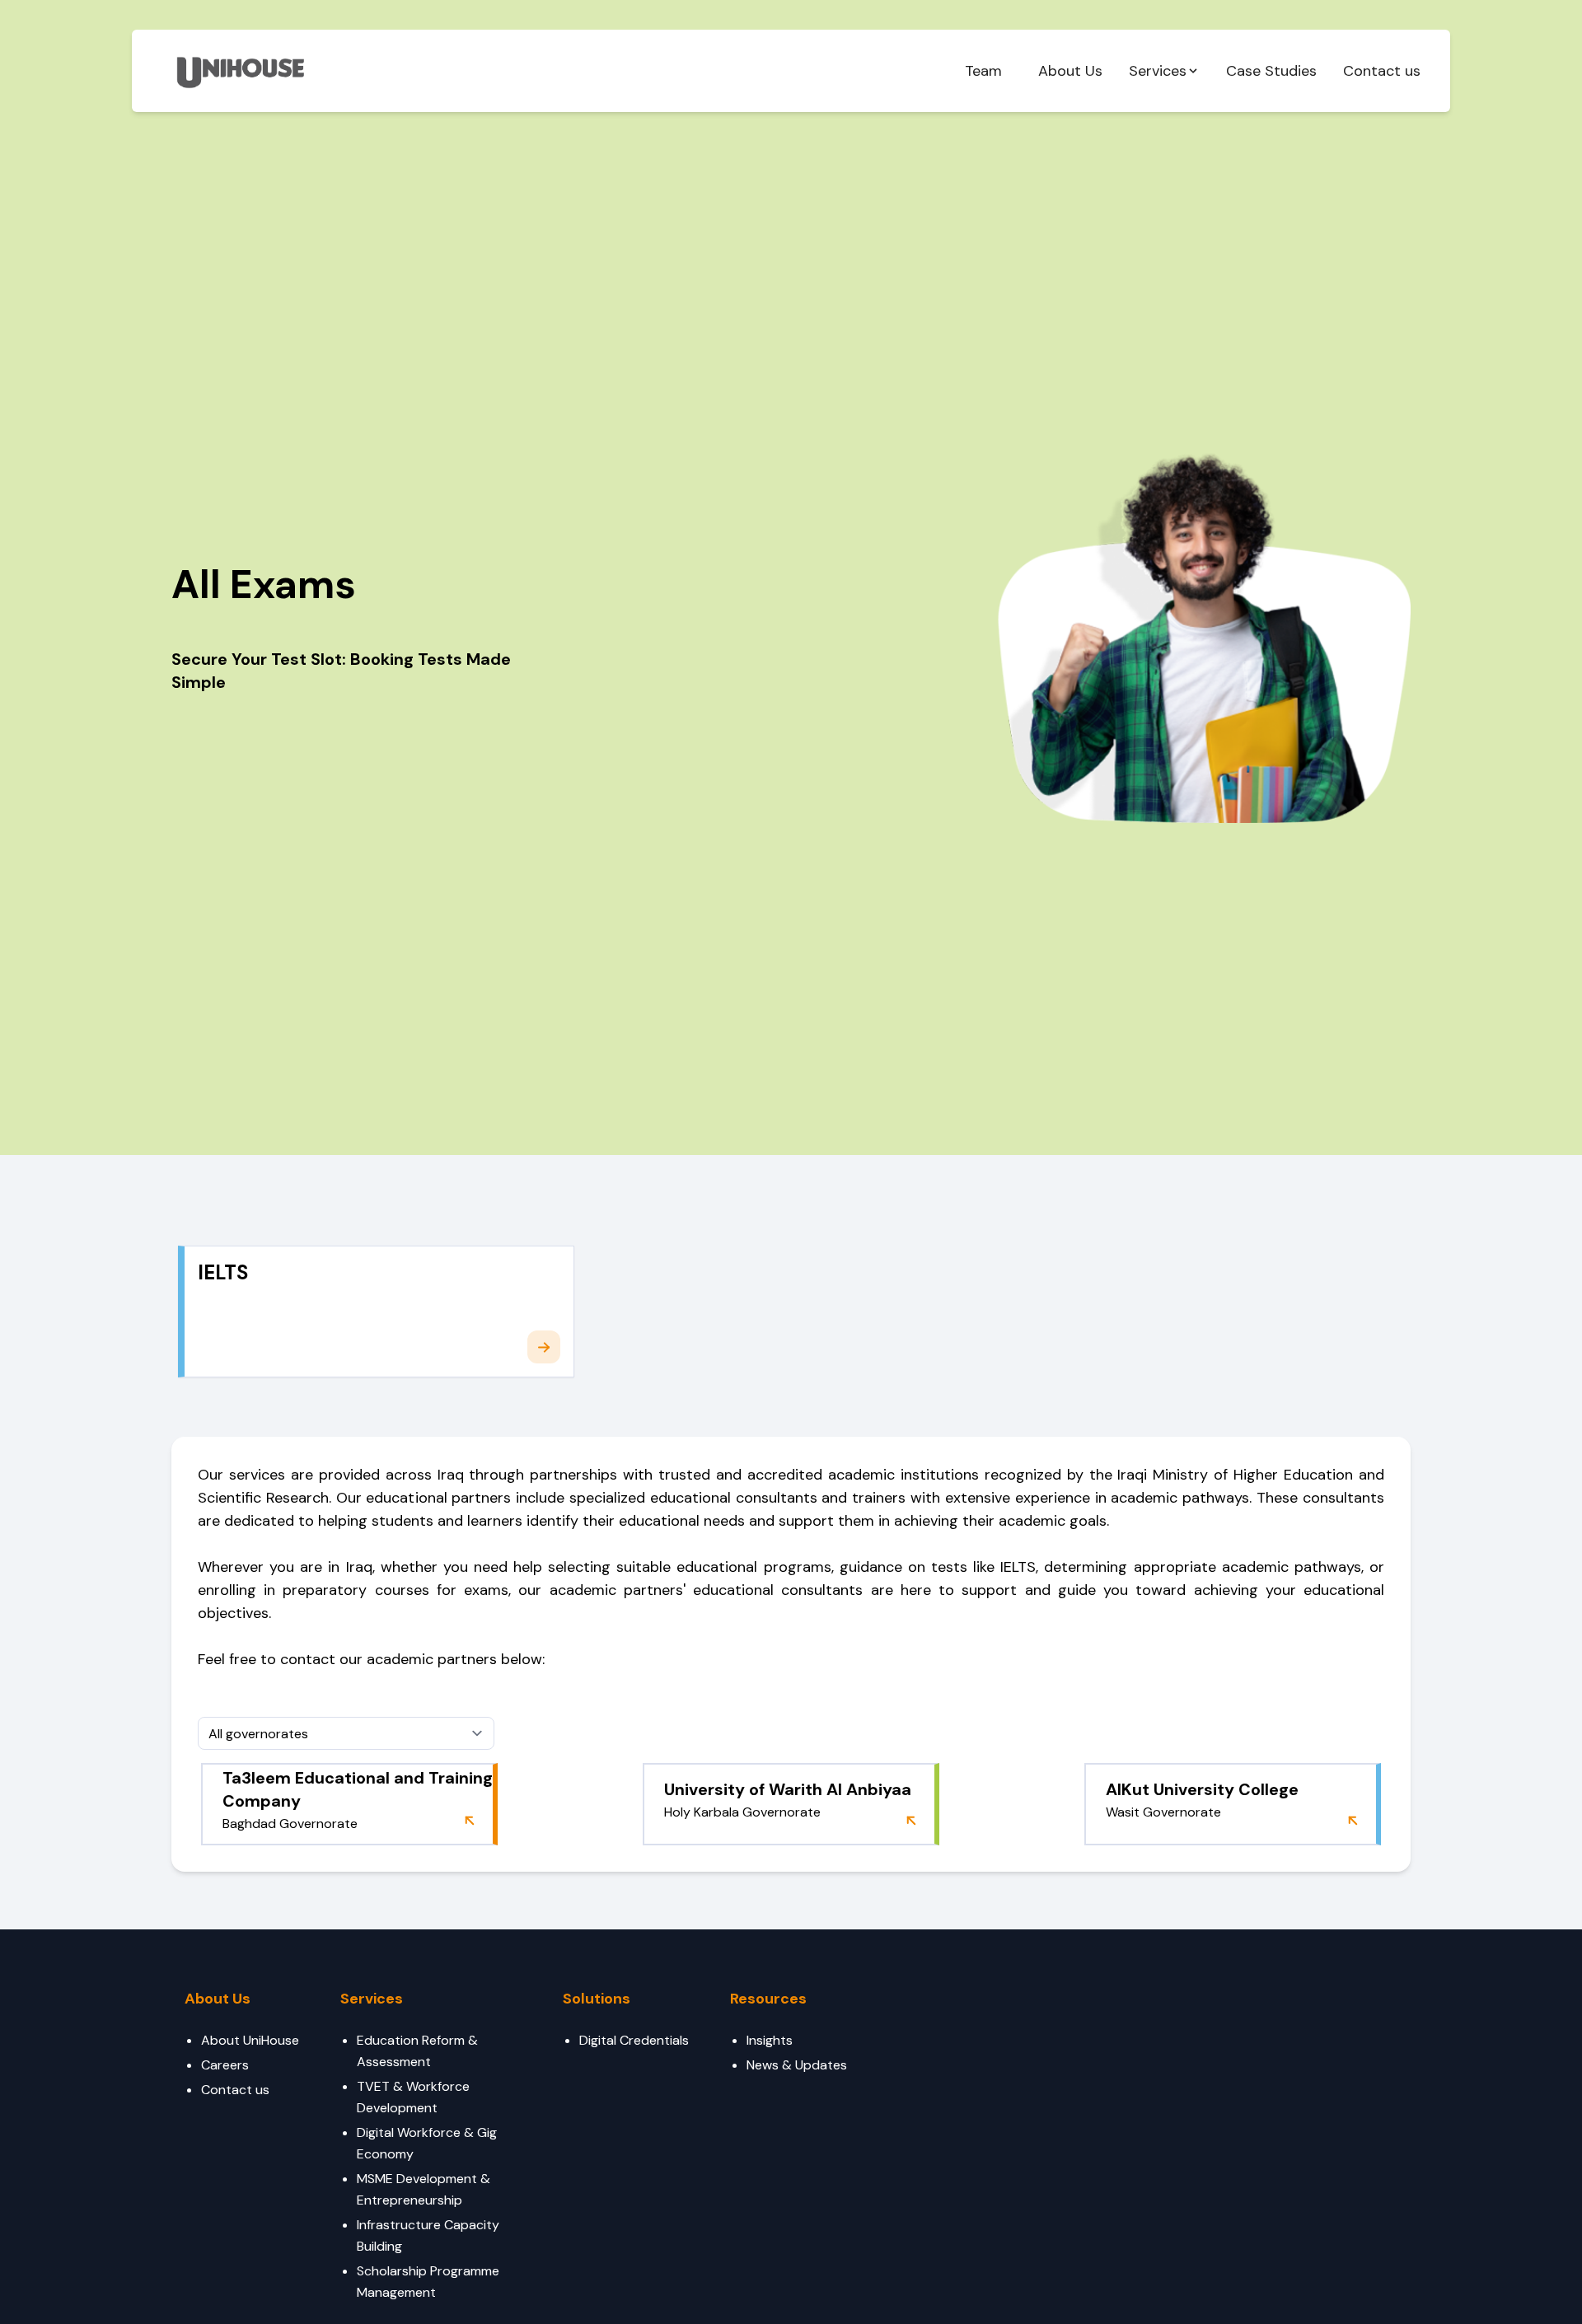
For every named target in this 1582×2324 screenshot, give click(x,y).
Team (983, 71)
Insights (770, 2040)
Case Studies (1271, 71)
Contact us (1382, 71)
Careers (225, 2065)
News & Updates (797, 2065)
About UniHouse (250, 2040)
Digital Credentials (634, 2040)
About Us (1070, 71)
